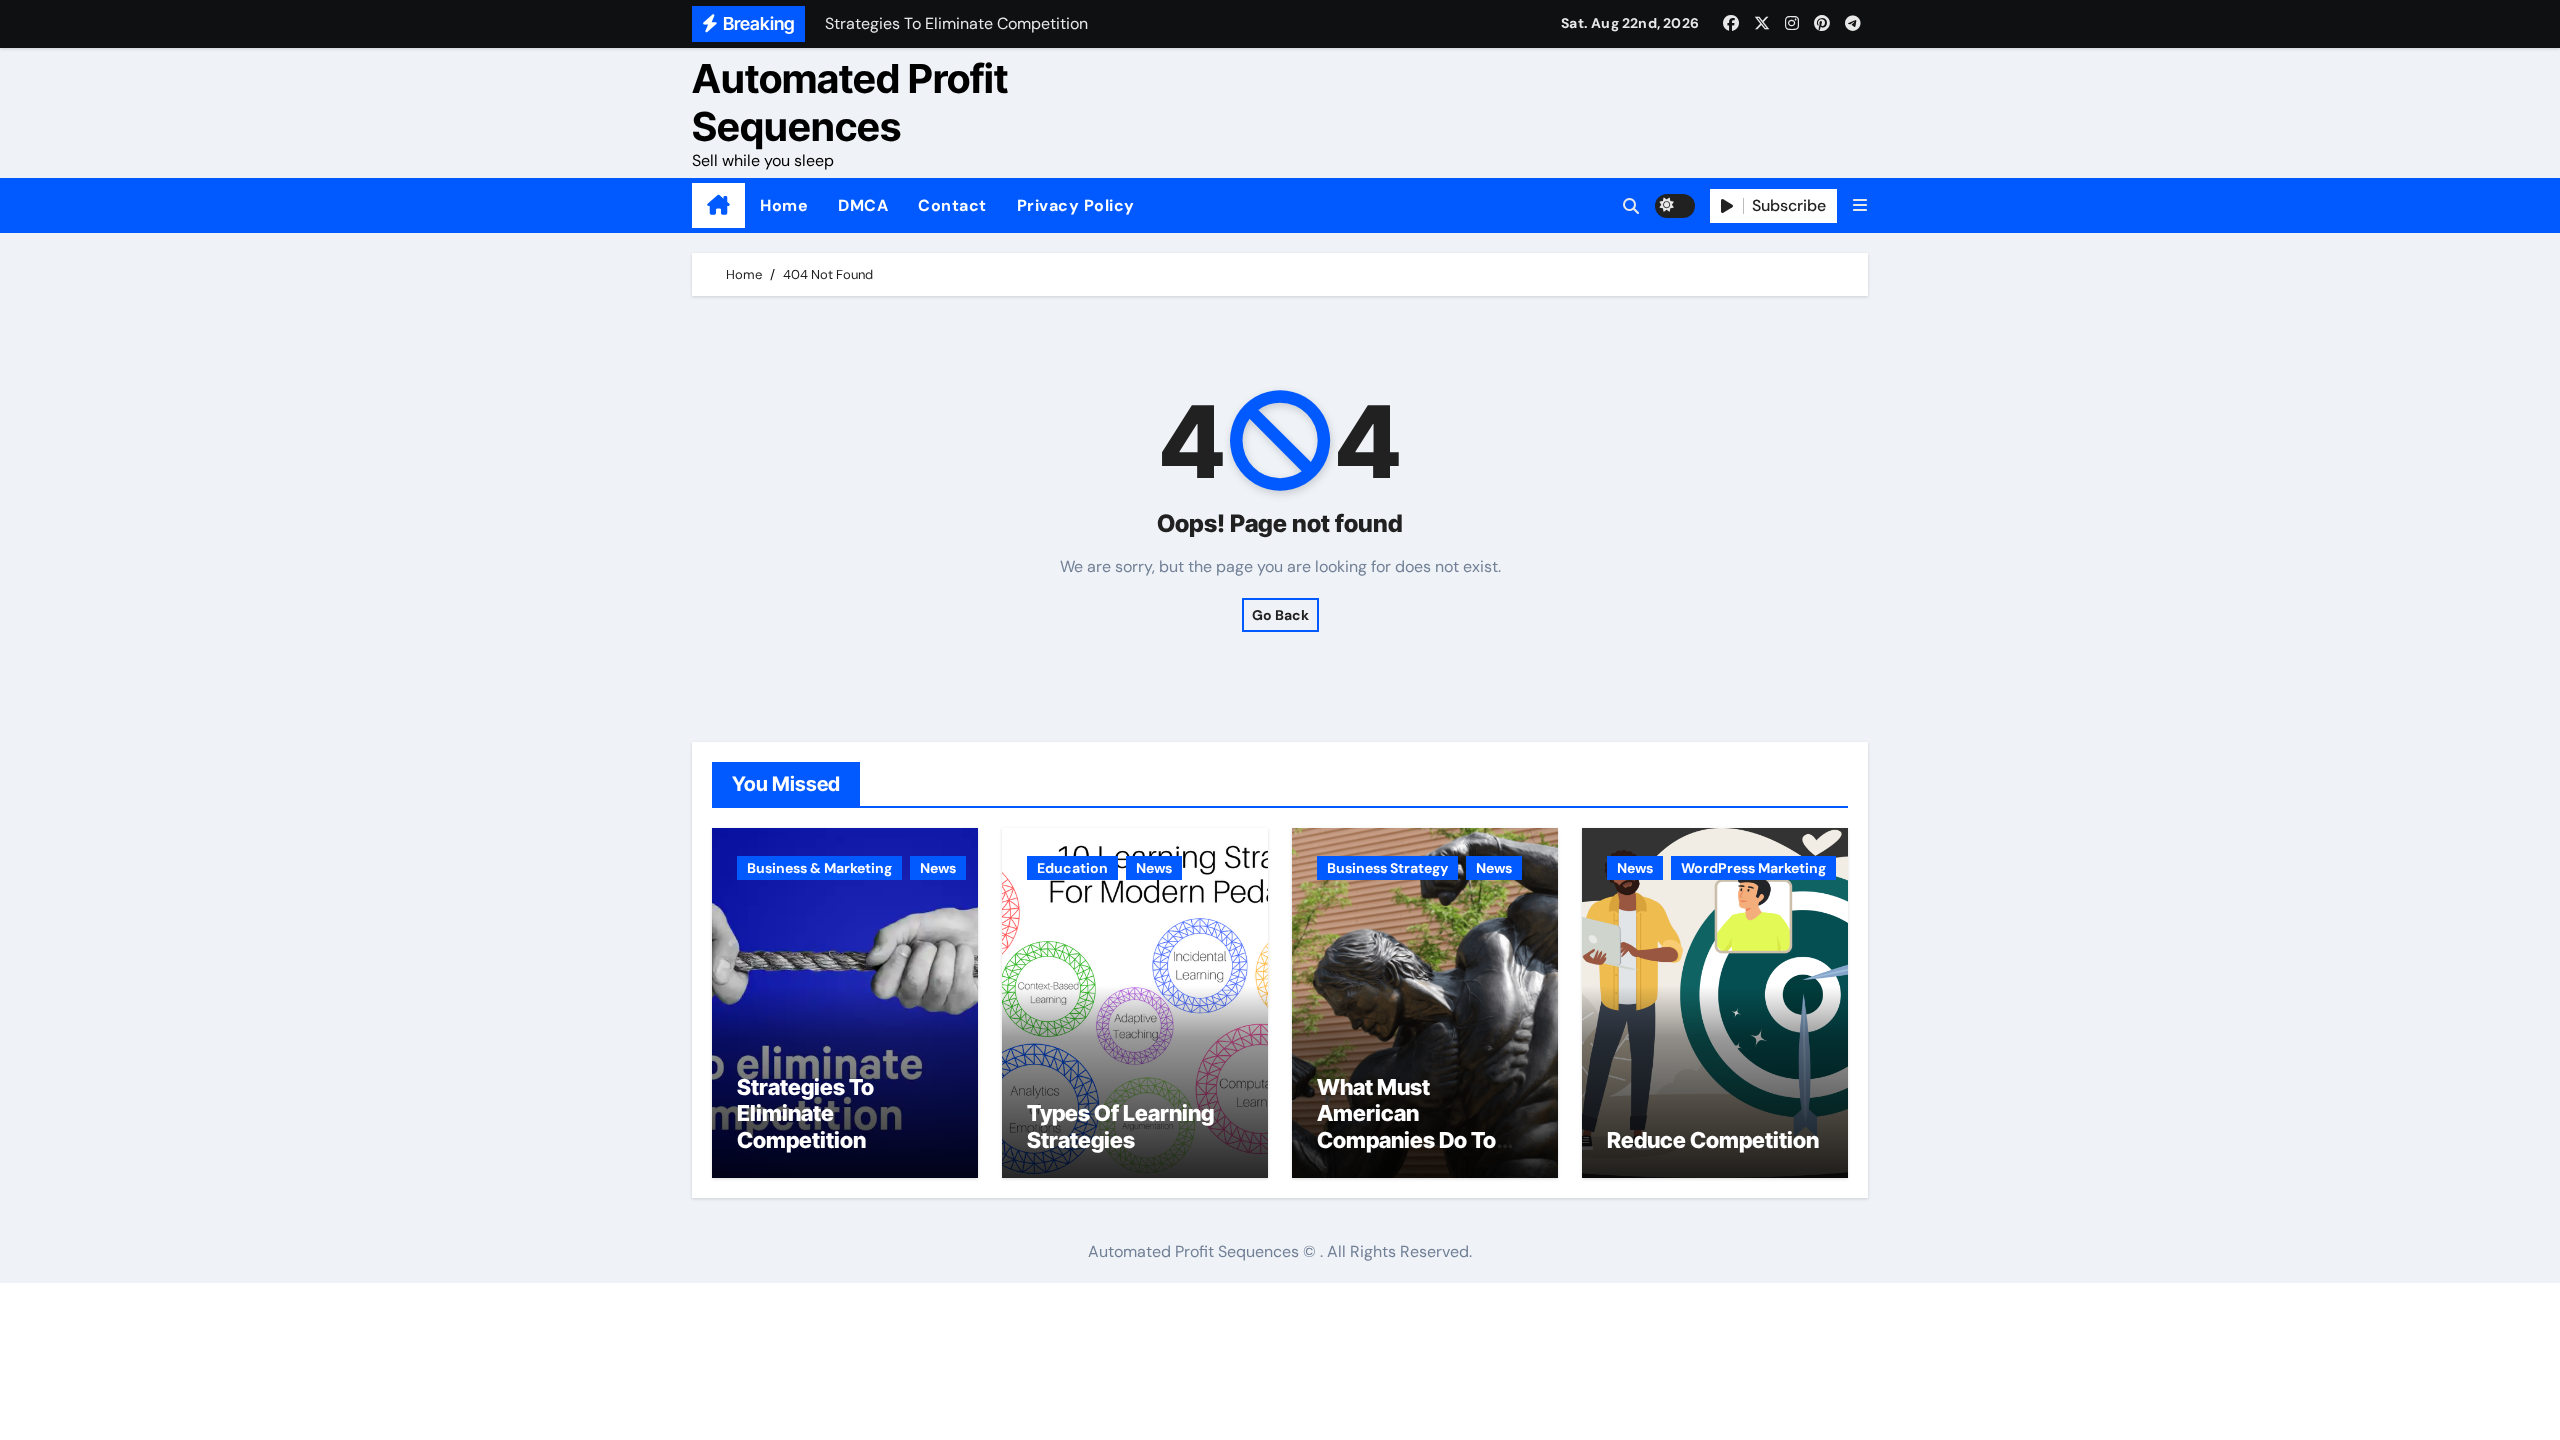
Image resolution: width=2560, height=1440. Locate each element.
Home (784, 205)
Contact (952, 205)
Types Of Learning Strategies (1120, 1126)
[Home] (718, 206)
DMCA (863, 205)
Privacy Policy (1076, 205)
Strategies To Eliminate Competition (805, 1113)
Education (1072, 868)
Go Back (1280, 615)
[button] (1860, 205)
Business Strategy (1387, 868)
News (938, 868)
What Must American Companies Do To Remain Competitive (1422, 1126)
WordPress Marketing (1753, 868)
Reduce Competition (1713, 1140)
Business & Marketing (819, 868)
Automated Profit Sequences (850, 102)
